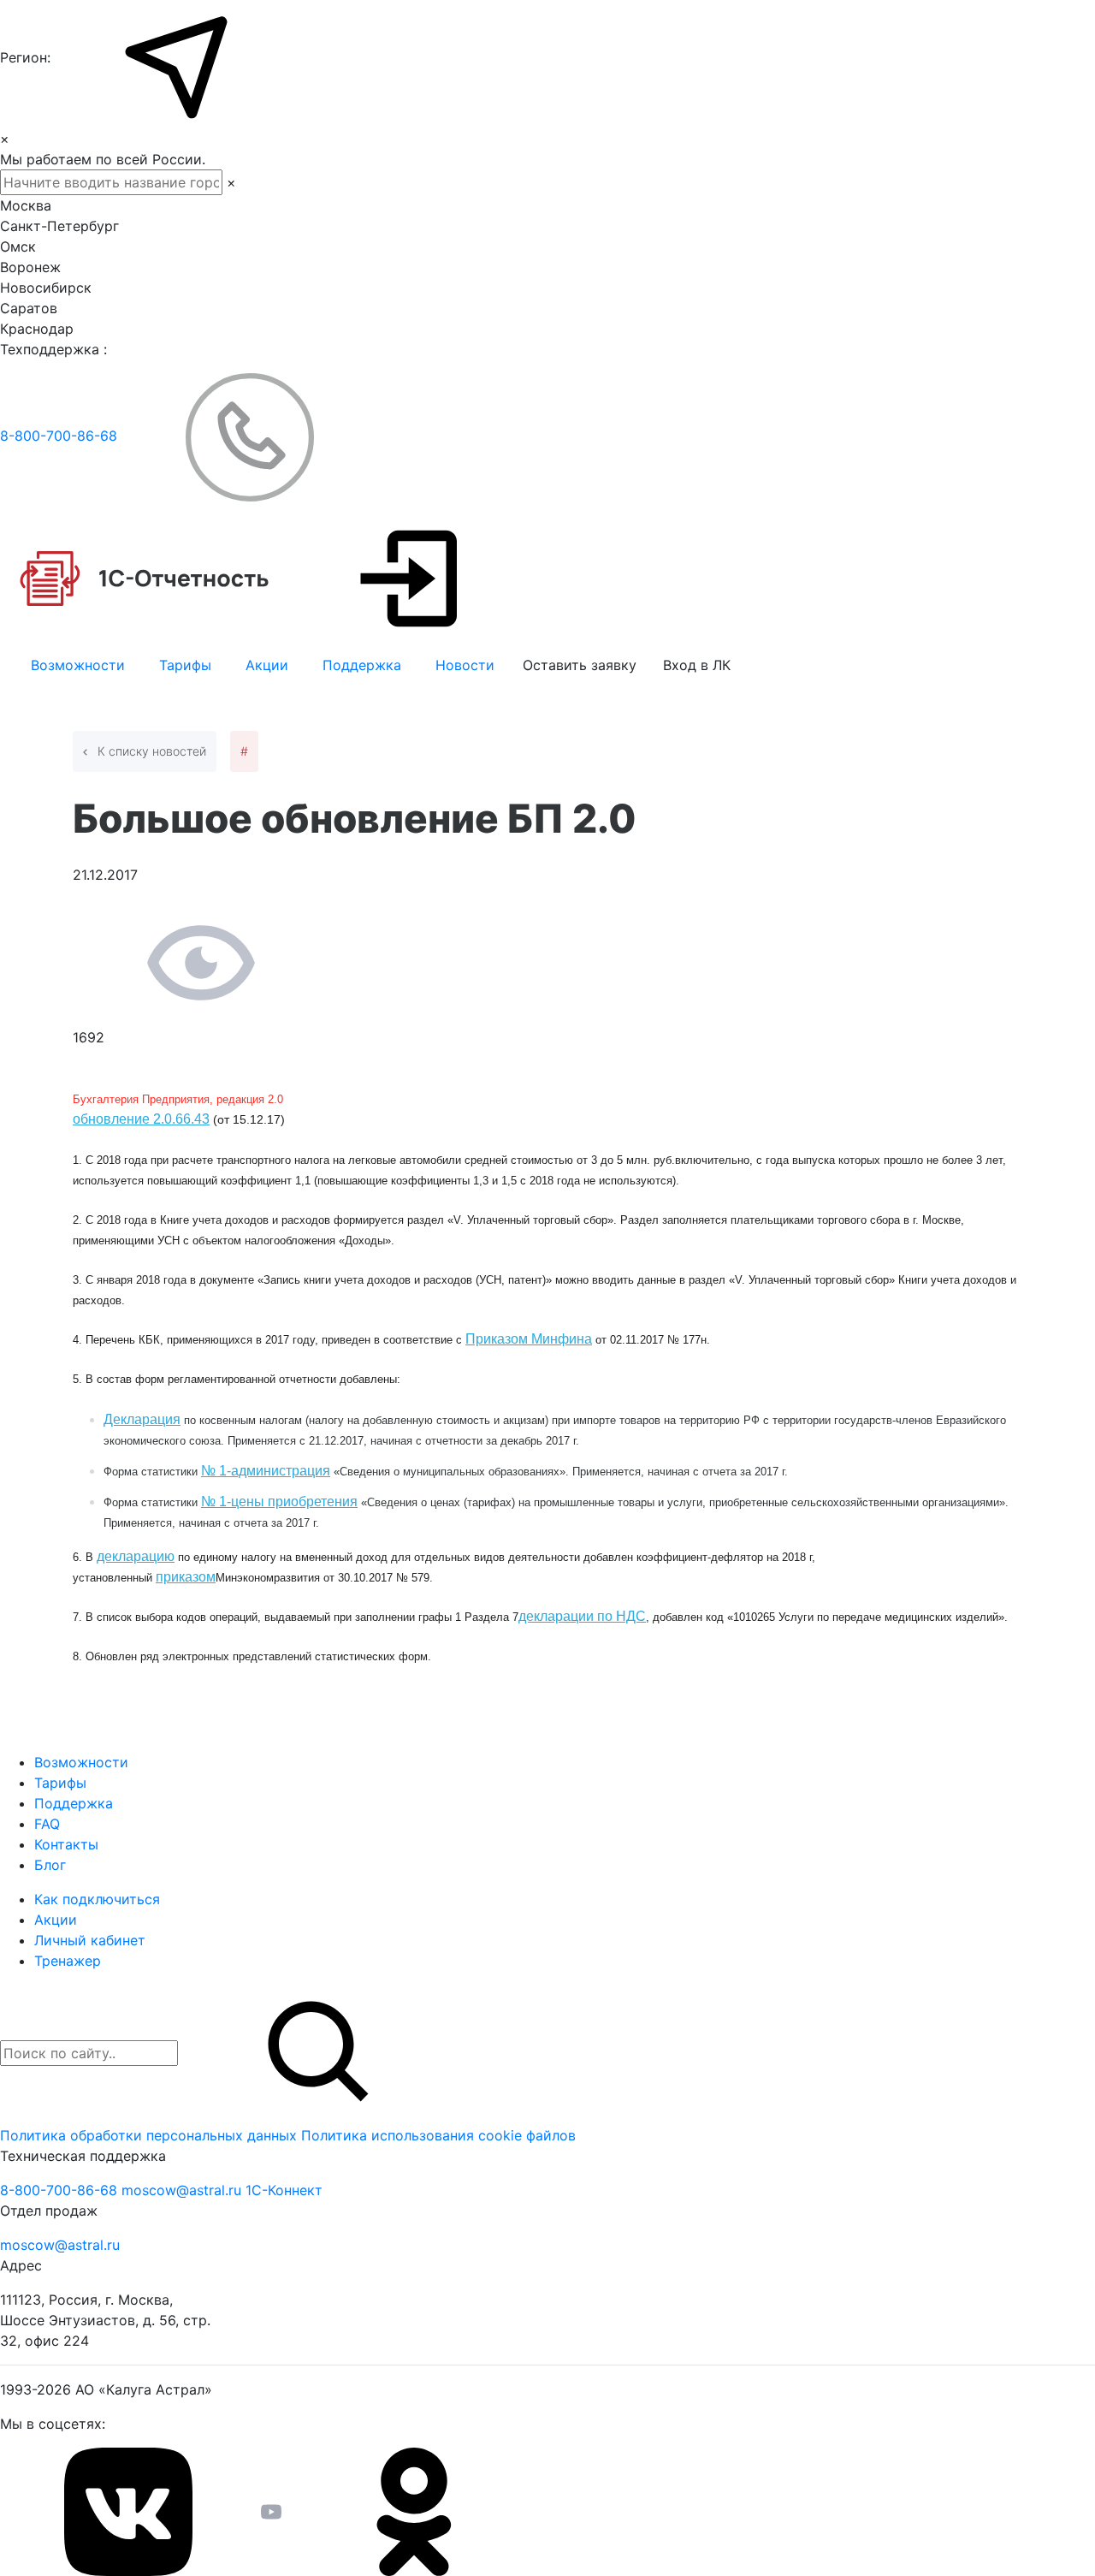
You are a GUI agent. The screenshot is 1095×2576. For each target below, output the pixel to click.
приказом (186, 1577)
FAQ (47, 1824)
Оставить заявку (580, 665)
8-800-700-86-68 (61, 436)
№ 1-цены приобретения (279, 1502)
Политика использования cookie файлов (438, 2135)
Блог (50, 1865)
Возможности (78, 665)
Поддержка (362, 665)
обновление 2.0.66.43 (141, 1119)
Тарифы (185, 665)
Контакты (66, 1844)
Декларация (142, 1419)
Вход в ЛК (697, 665)
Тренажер (68, 1961)
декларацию (136, 1556)
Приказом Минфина (529, 1339)
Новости (465, 665)
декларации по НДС (582, 1616)
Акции (267, 665)
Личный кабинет (90, 1940)
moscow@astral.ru (183, 2190)
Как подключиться (97, 1899)
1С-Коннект (284, 2190)
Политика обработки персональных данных (151, 2135)
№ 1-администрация (266, 1471)
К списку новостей (150, 751)
